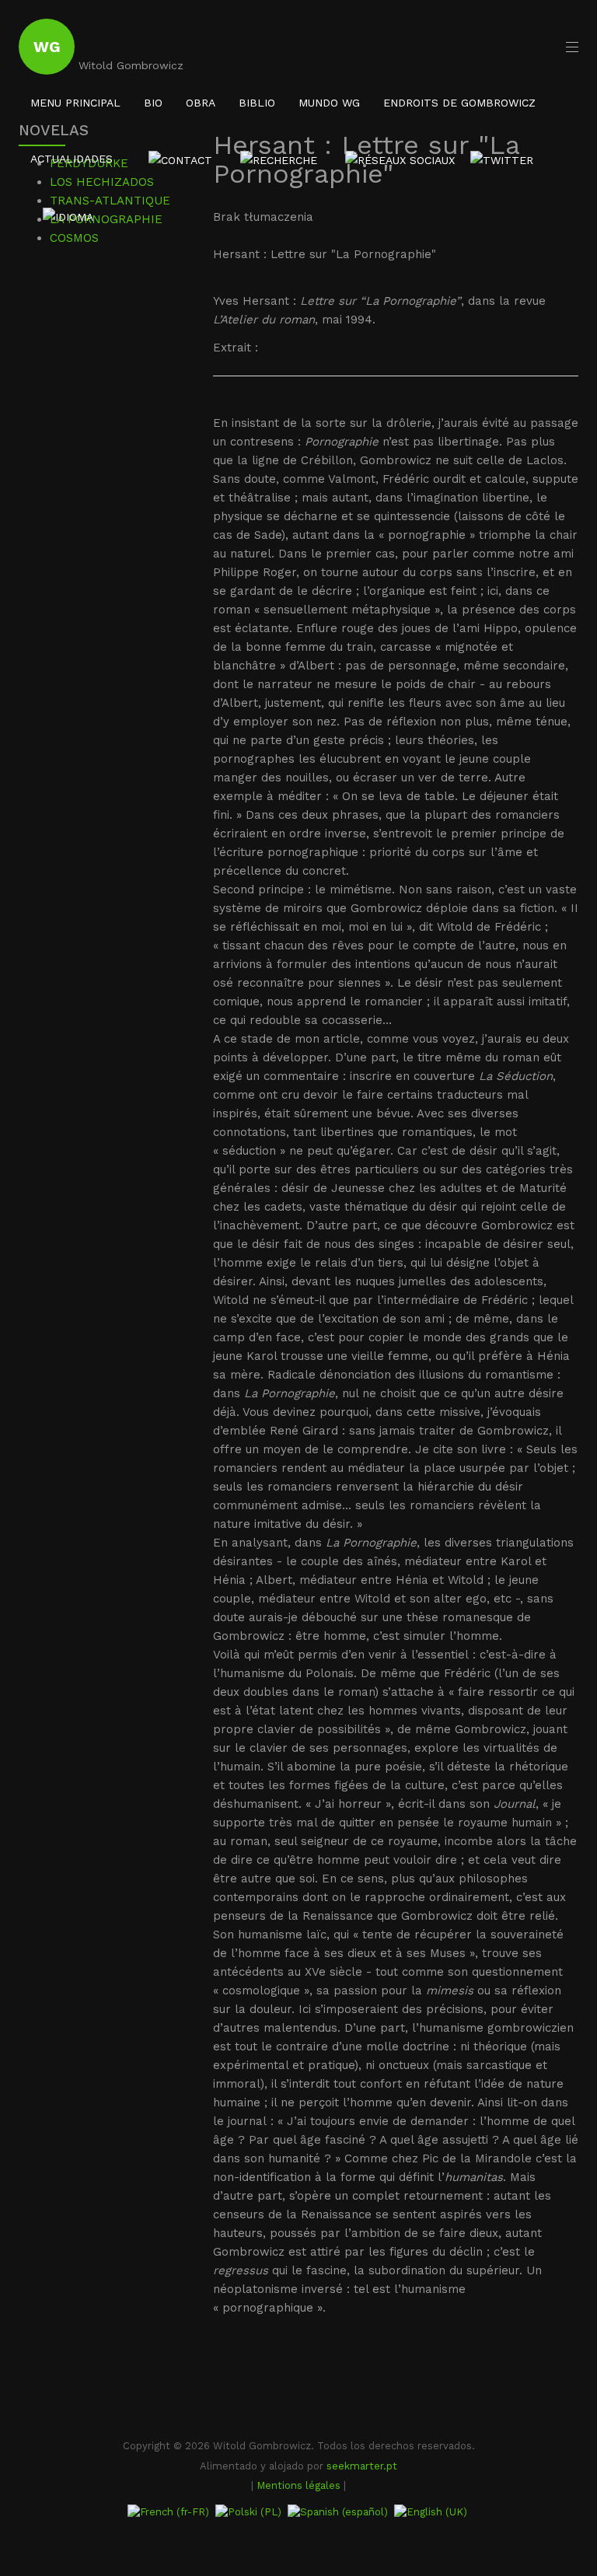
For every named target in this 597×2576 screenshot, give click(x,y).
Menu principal (75, 103)
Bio (153, 103)
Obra (201, 103)
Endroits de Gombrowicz (459, 103)
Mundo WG (329, 103)
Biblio (257, 103)
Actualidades (72, 159)
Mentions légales (298, 2485)
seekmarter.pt (362, 2466)
